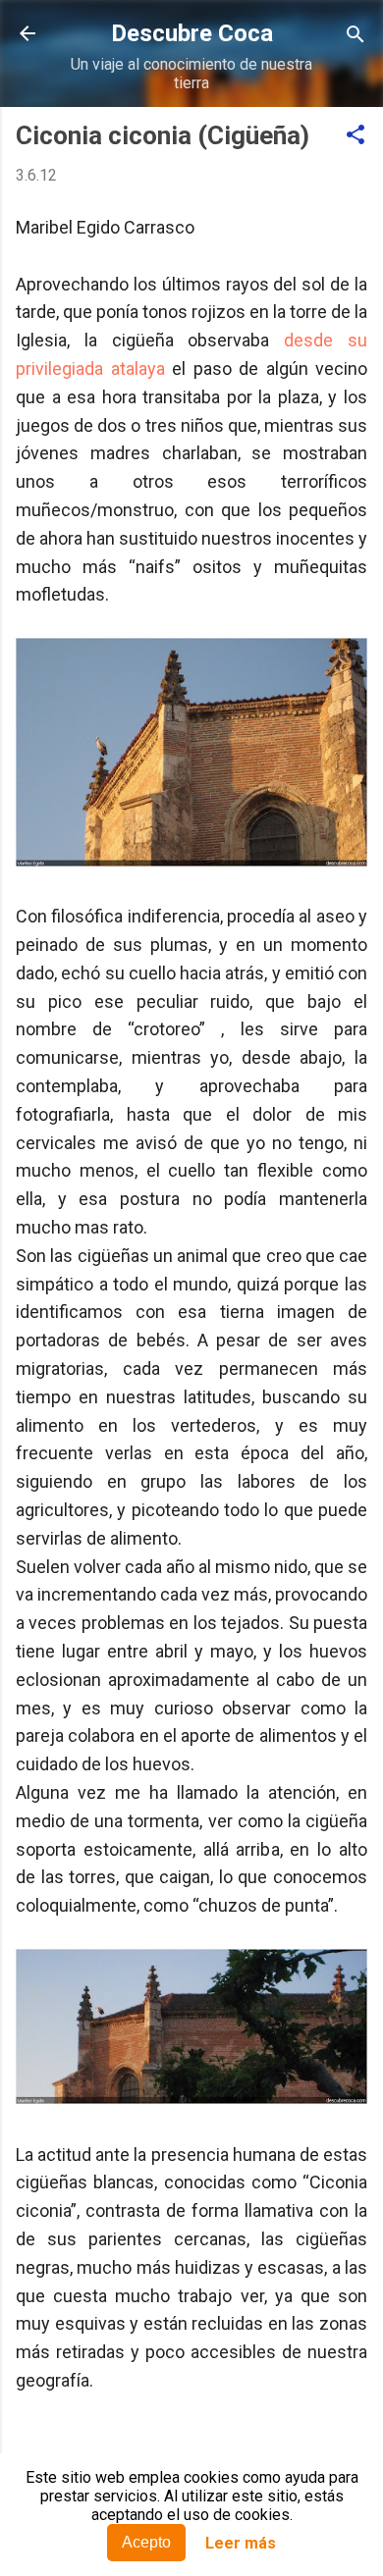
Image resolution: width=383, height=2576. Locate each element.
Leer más (241, 2543)
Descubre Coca (192, 33)
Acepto (146, 2542)
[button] (356, 136)
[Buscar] (356, 36)
